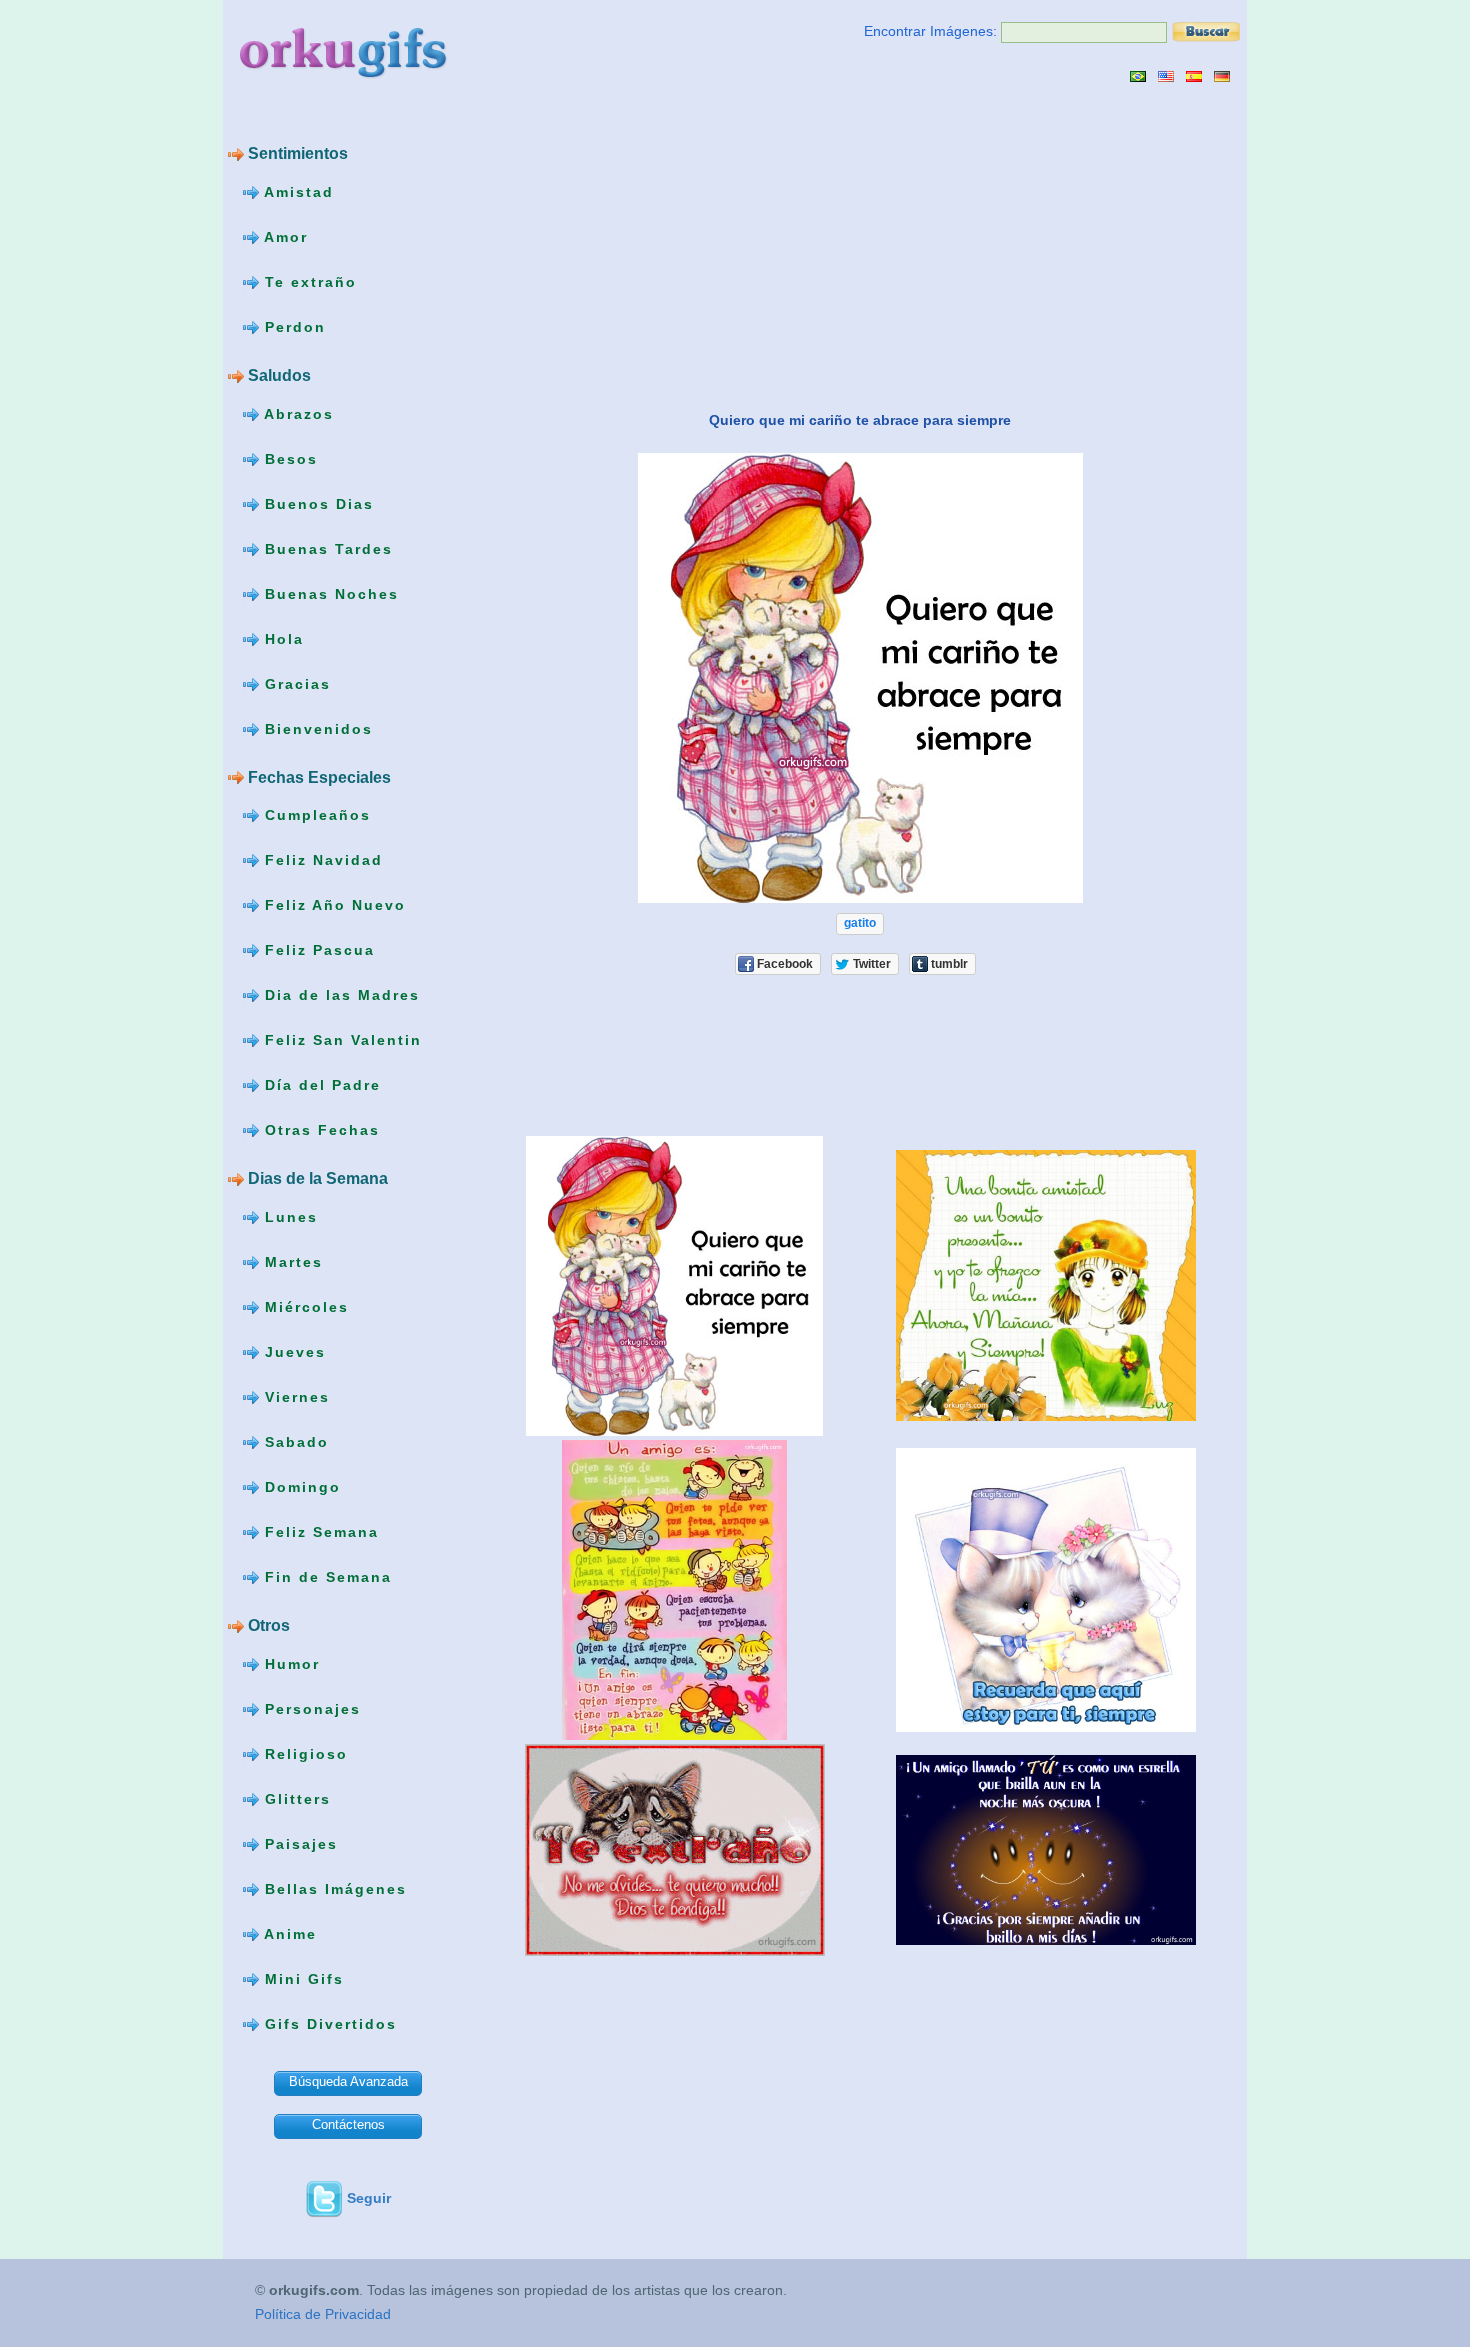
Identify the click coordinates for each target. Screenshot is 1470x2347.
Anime (288, 1934)
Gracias (295, 683)
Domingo (300, 1487)
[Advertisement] (656, 246)
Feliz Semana (319, 1532)
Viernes (294, 1397)
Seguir (369, 2198)
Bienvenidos (316, 728)
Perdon (292, 327)
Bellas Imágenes (333, 1889)
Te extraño (308, 282)
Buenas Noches (329, 593)
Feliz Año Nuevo (332, 905)
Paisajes (298, 1844)
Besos (288, 458)
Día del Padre (320, 1085)
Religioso (303, 1754)
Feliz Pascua (317, 950)
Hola (281, 638)
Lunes (288, 1217)
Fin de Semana (325, 1577)
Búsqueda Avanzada (348, 2081)
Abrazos (296, 413)
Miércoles (304, 1307)
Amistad (296, 192)
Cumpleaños (315, 815)
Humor (289, 1664)
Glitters (295, 1799)
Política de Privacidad (323, 2314)
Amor (283, 237)
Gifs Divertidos (328, 2024)
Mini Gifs (301, 1979)
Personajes (310, 1709)
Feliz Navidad (321, 860)
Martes (291, 1262)
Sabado (294, 1442)
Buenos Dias (316, 503)
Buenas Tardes (326, 548)
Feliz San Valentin (340, 1040)
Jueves (292, 1352)
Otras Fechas (319, 1130)
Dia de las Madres (339, 995)
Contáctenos (348, 2124)
